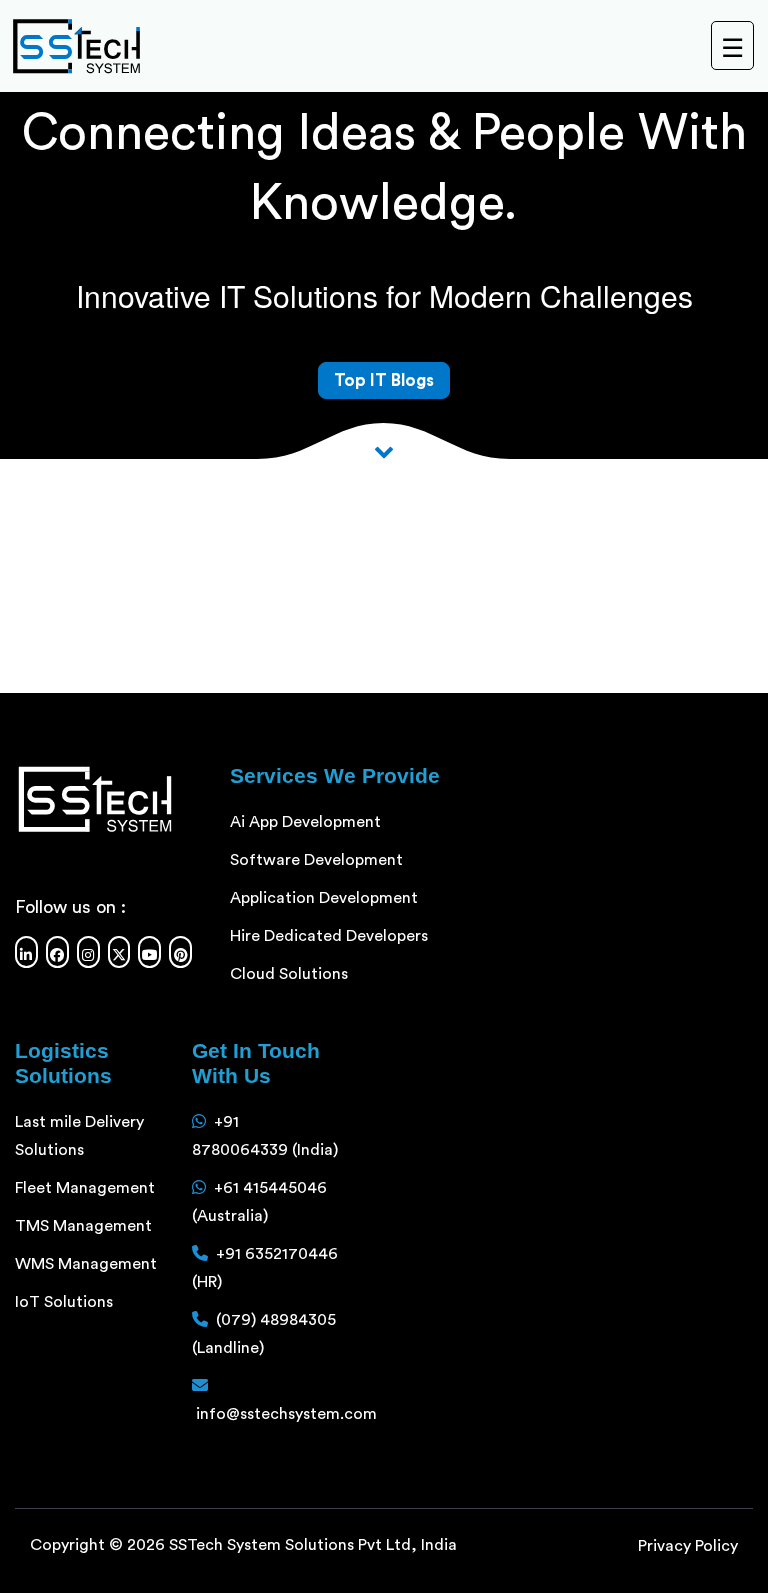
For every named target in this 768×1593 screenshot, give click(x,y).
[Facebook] (57, 952)
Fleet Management (85, 1188)
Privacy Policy (688, 1546)
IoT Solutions (64, 1302)
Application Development (324, 898)
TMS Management (83, 1226)
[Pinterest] (180, 952)
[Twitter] (119, 952)
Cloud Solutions (289, 974)
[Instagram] (88, 952)
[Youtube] (149, 952)
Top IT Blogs (384, 380)
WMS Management (86, 1264)
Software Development (316, 860)
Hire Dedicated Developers (329, 936)
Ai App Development (305, 822)
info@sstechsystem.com (286, 1414)
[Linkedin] (26, 952)
